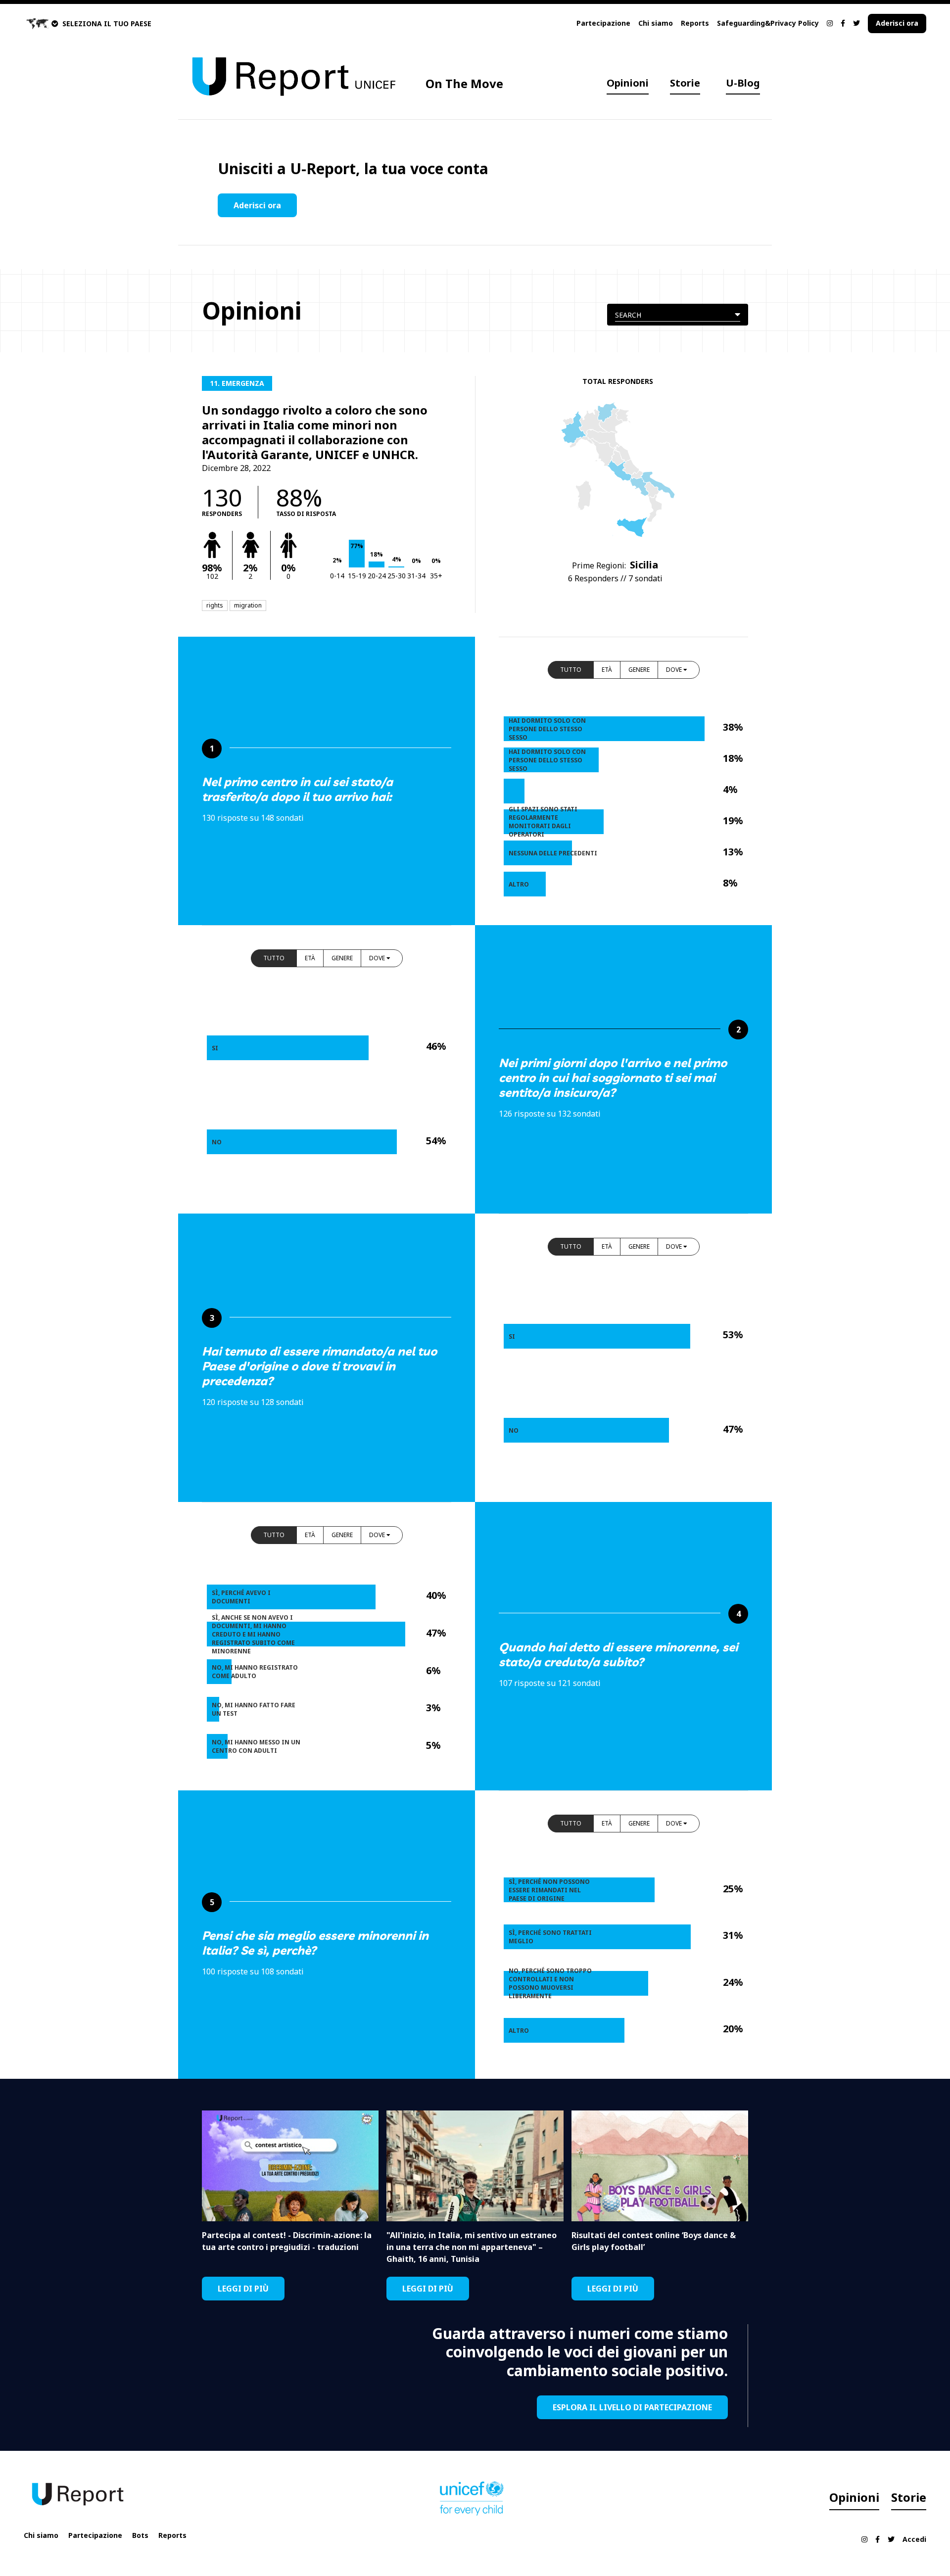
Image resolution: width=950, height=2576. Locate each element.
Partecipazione (603, 23)
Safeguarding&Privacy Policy (768, 23)
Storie (685, 83)
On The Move (464, 83)
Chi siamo (656, 23)
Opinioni (628, 83)
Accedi (914, 2539)
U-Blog (743, 83)
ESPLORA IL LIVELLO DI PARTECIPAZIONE (632, 2407)
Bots (140, 2535)
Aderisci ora (897, 23)
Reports (695, 23)
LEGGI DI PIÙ (243, 2289)
